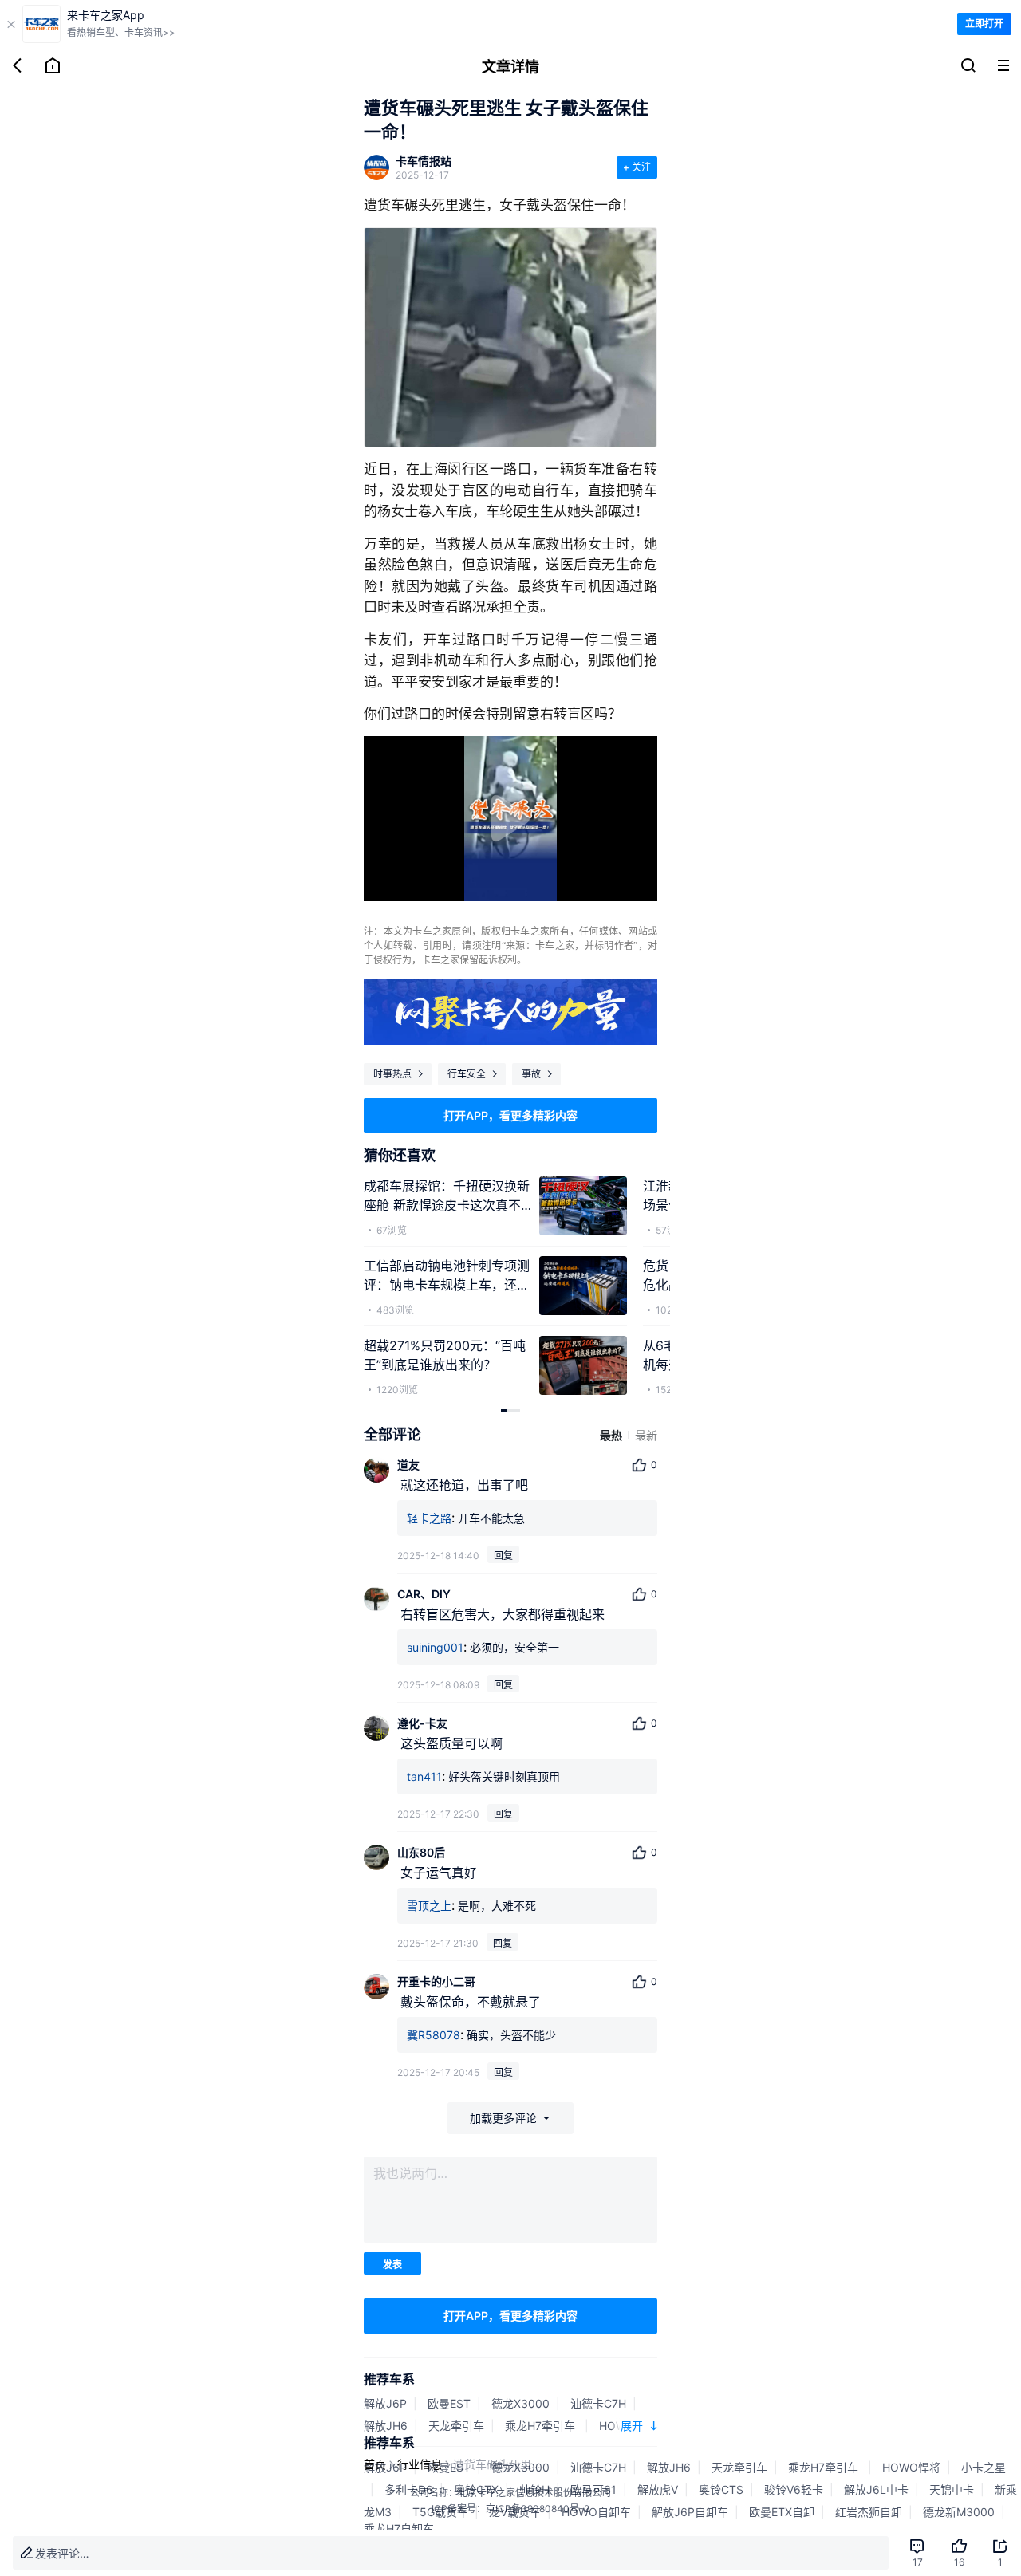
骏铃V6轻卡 (794, 2489)
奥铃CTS (721, 2489)
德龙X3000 (520, 2403)
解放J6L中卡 (876, 2489)
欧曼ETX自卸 (782, 2512)
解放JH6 (386, 2426)
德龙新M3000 (959, 2512)
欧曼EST (449, 2403)
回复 (503, 1556)
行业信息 (420, 2464)
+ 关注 (637, 167)
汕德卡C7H (598, 2403)
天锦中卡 (952, 2489)
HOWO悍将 (911, 2467)
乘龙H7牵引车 (542, 2426)
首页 (375, 2464)
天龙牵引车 (456, 2426)
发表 (392, 2265)
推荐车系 (389, 2379)
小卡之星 (984, 2467)
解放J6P (385, 2403)
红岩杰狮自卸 (869, 2512)
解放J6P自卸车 (690, 2512)
